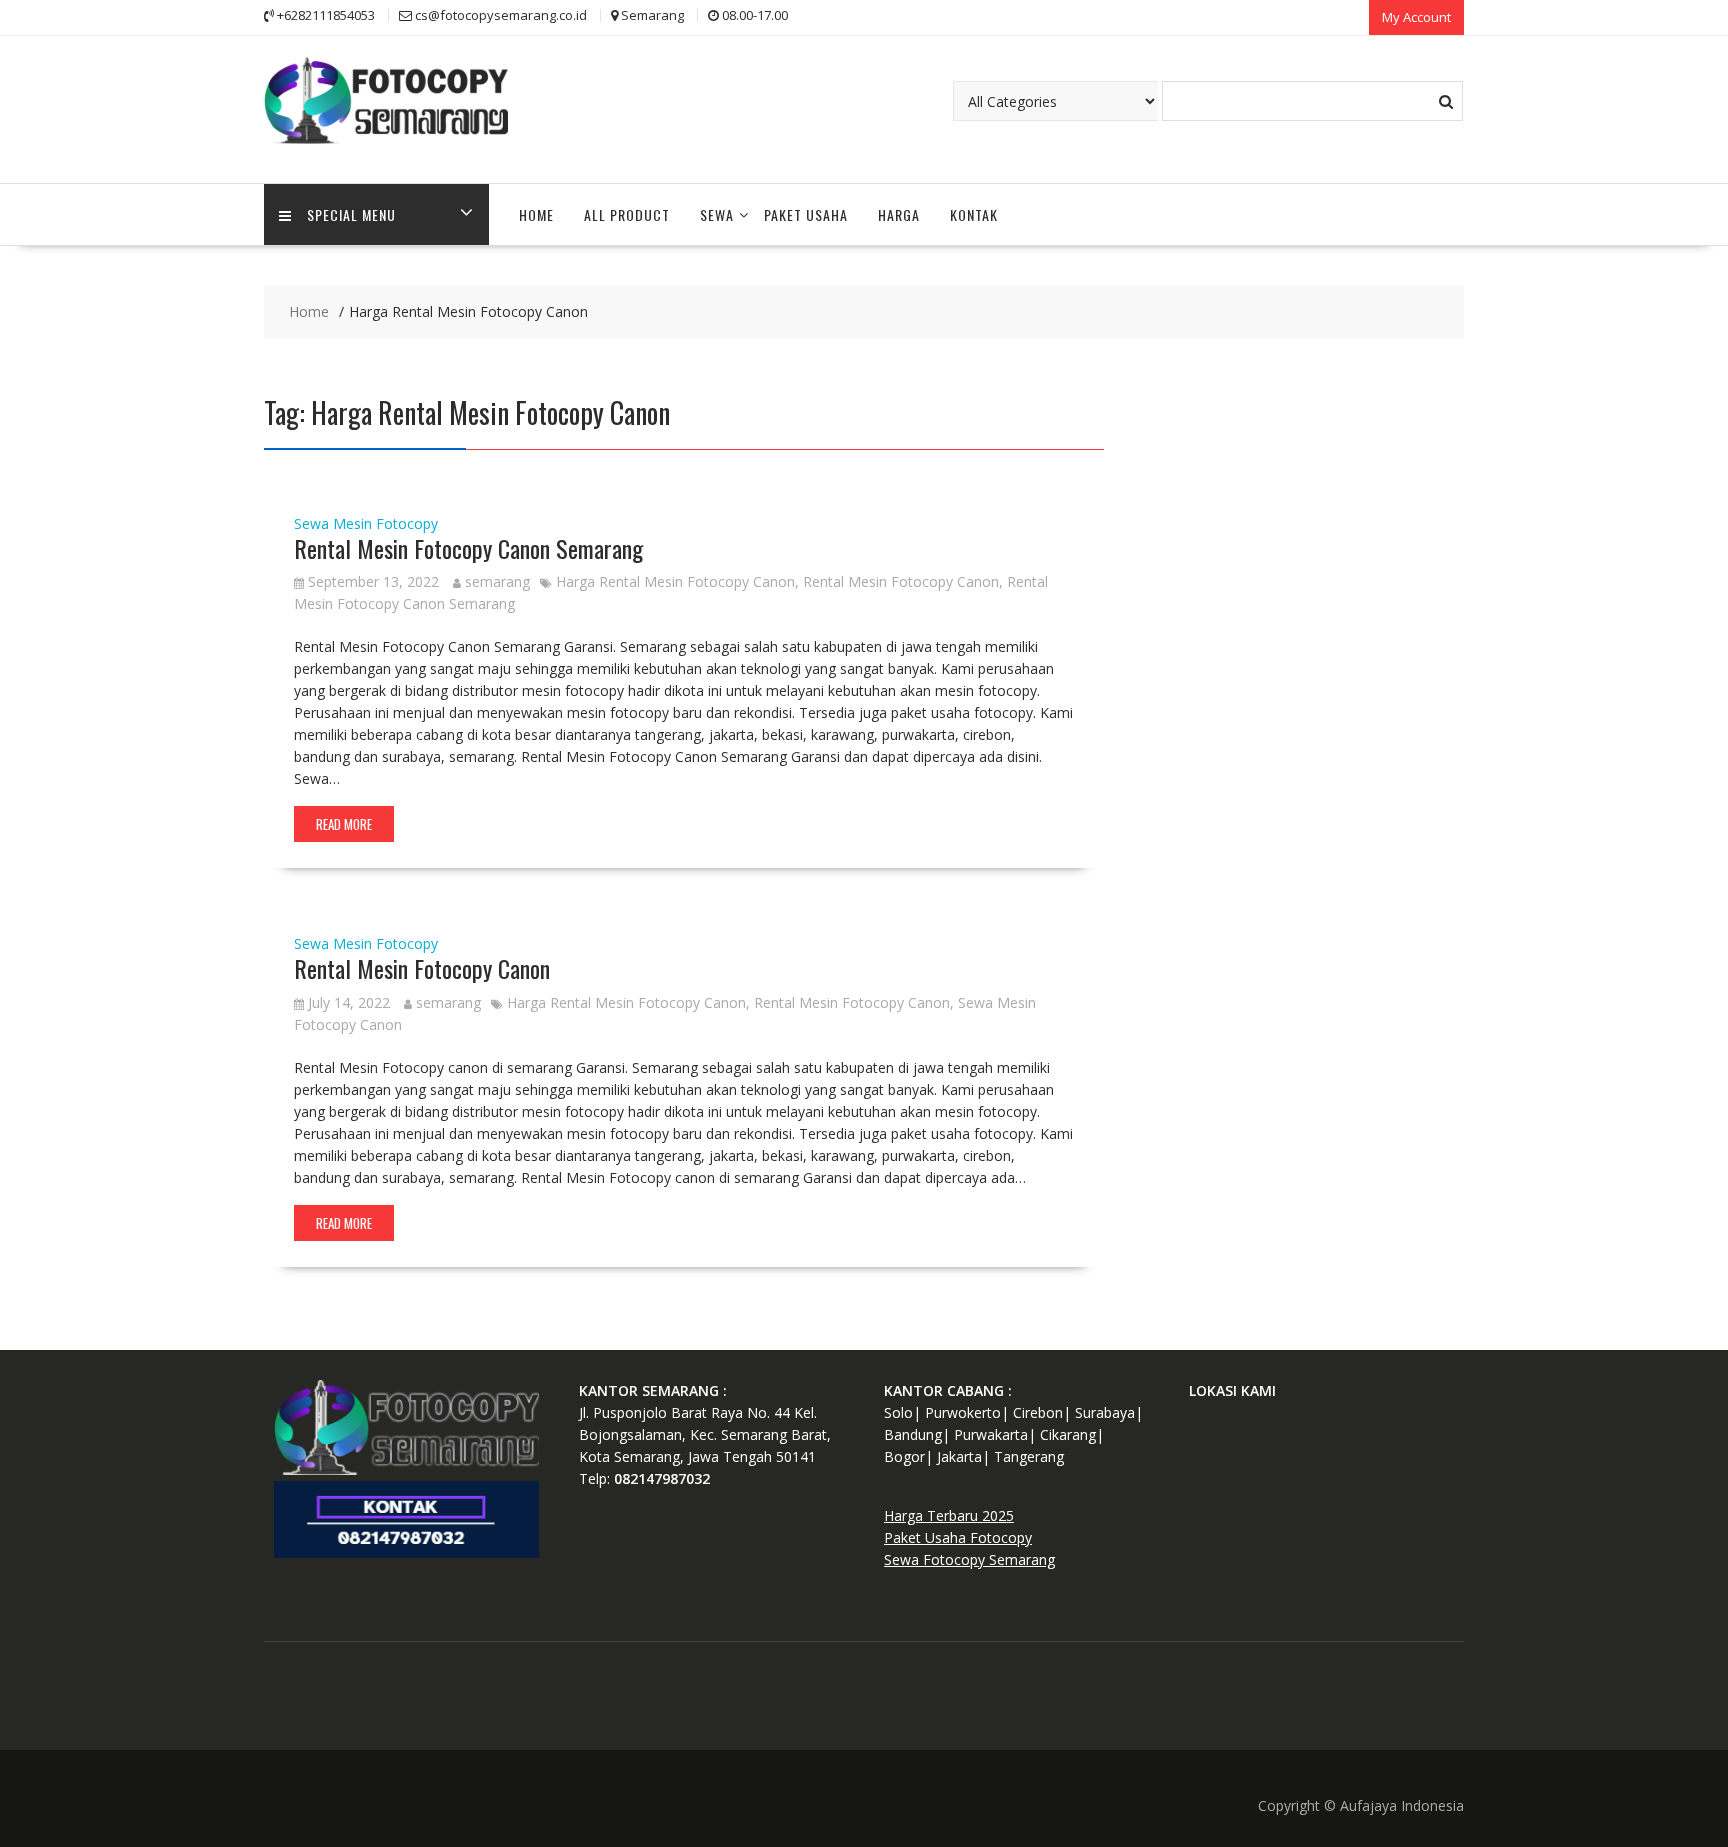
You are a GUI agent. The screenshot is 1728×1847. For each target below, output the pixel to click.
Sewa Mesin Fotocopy (366, 523)
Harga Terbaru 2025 (949, 1515)
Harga (899, 214)
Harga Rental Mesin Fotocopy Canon (675, 581)
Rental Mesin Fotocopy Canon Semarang (468, 548)
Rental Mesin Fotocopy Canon (901, 581)
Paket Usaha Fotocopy (958, 1537)
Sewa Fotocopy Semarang (969, 1559)
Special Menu (351, 214)
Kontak (974, 214)
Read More (344, 824)
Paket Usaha (806, 214)
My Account (1416, 17)
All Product (627, 214)
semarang (497, 581)
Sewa (717, 214)
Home (536, 214)
